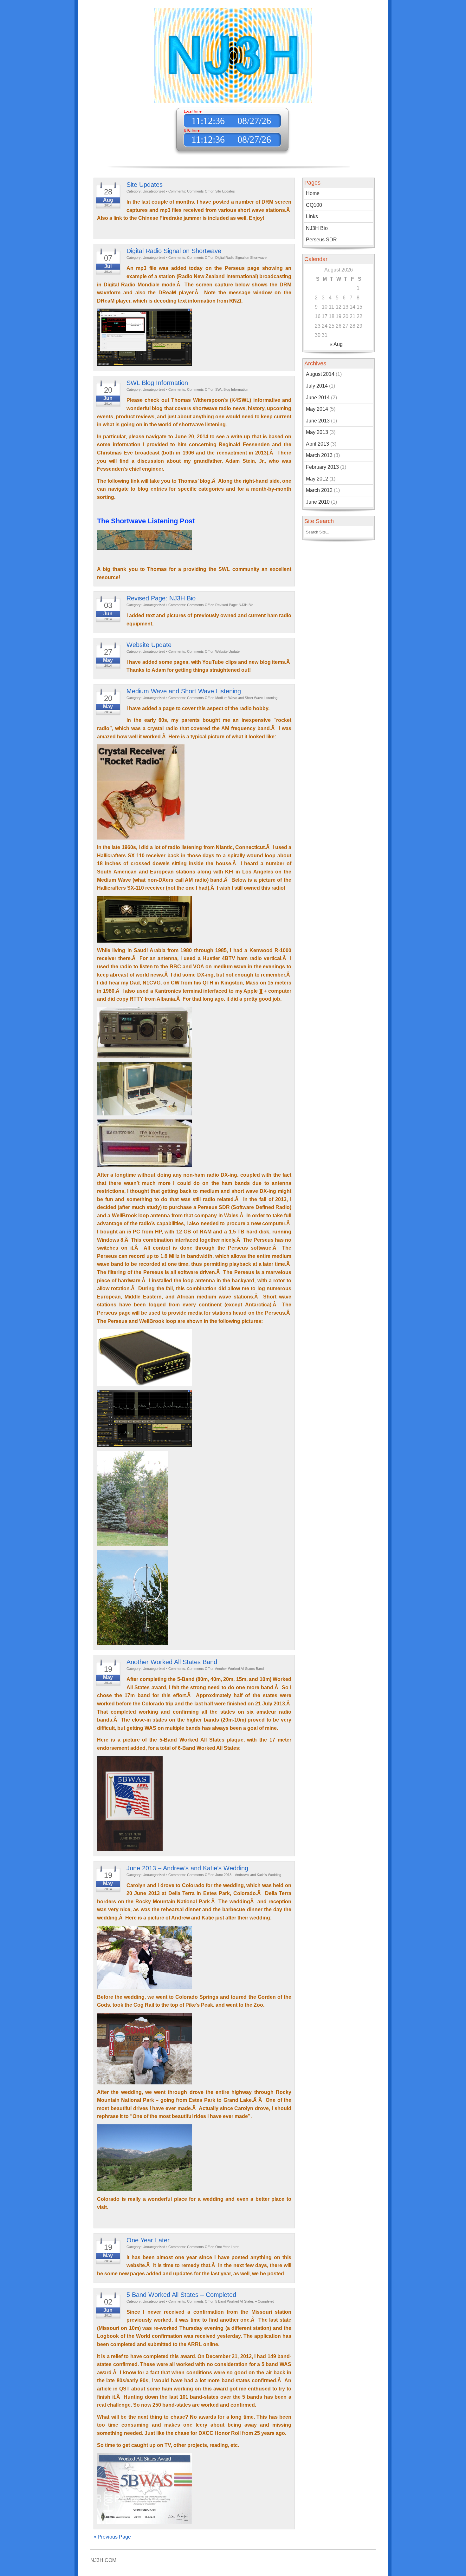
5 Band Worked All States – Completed (181, 2295)
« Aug (336, 344)
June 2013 (318, 421)
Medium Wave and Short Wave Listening (184, 691)
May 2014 (317, 409)
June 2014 (318, 398)
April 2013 (317, 444)
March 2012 (319, 490)
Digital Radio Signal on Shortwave (174, 251)
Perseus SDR (321, 240)
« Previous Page (112, 2537)
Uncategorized (154, 191)
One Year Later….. (153, 2240)
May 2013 (317, 432)
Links (312, 216)
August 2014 (320, 374)
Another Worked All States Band (172, 1662)
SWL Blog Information (157, 383)
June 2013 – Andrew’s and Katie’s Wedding (187, 1868)
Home (313, 193)
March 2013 (319, 455)
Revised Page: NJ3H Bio (161, 598)
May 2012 (317, 479)
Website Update (149, 645)
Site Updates (145, 185)
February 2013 (322, 467)
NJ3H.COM (103, 2560)
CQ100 (314, 205)
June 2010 (318, 502)
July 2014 (317, 386)
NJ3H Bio (317, 228)
